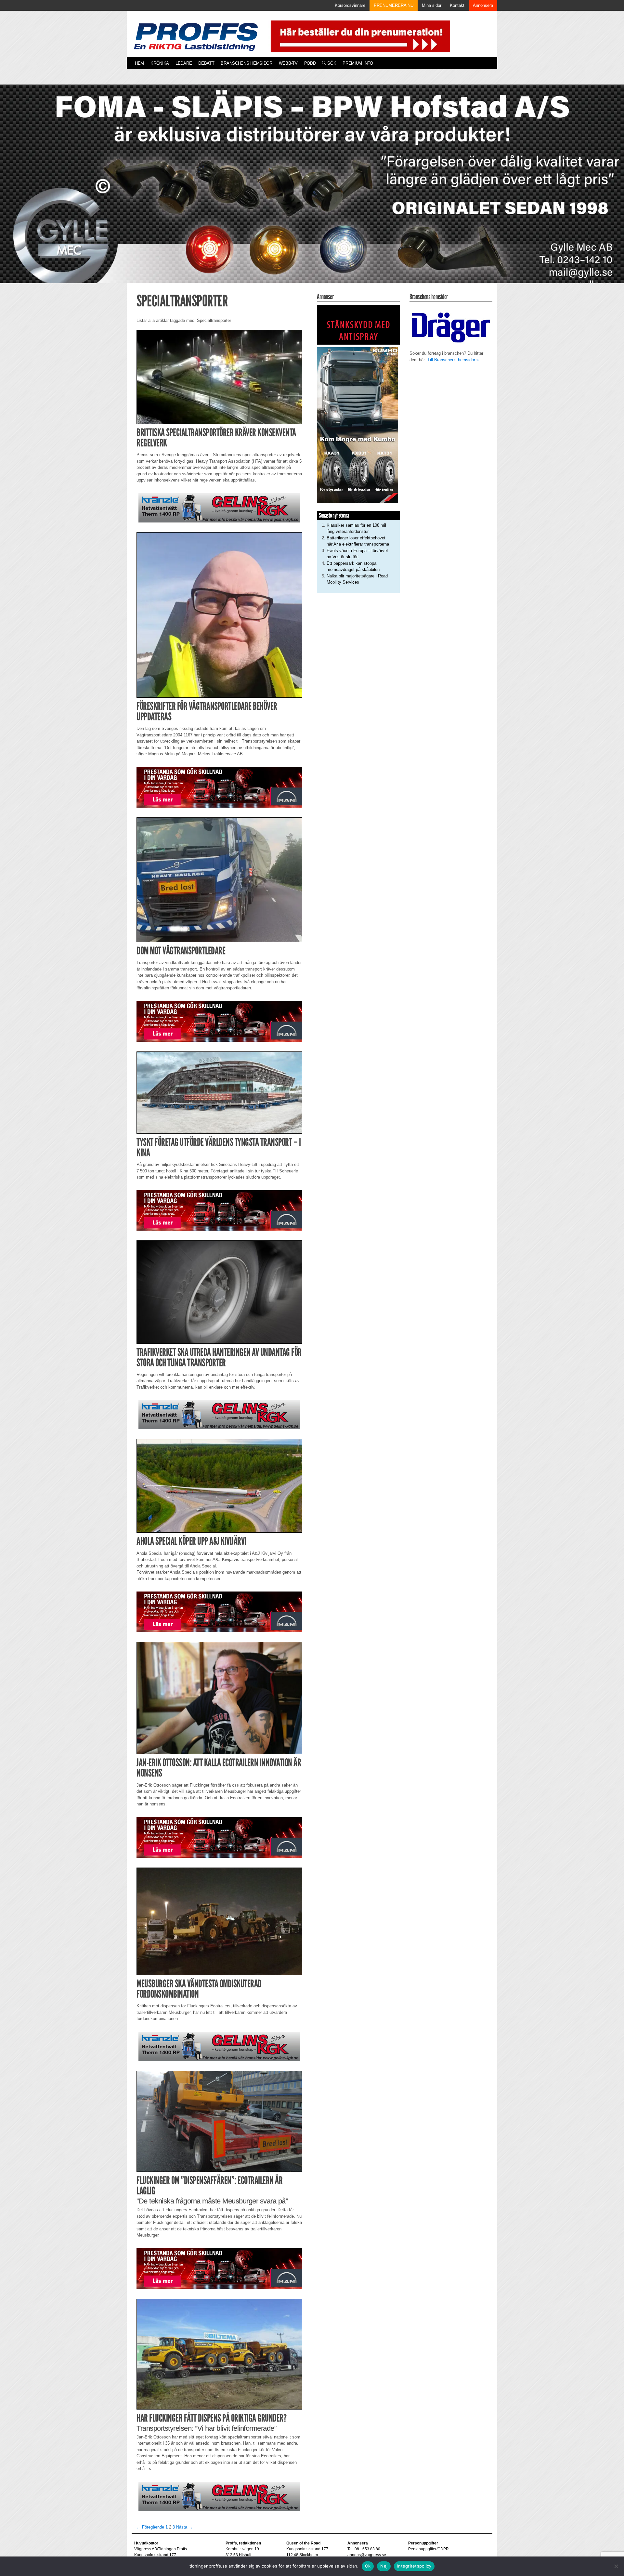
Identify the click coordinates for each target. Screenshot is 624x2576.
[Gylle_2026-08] (312, 191)
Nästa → (184, 2527)
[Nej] (616, 2566)
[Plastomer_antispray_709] (358, 325)
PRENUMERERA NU (394, 5)
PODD (310, 63)
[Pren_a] (359, 36)
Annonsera (483, 5)
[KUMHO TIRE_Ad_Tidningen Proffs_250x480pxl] (357, 425)
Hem (139, 63)
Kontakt (457, 5)
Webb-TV (288, 63)
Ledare (184, 63)
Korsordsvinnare (350, 5)
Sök (331, 63)
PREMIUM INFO (358, 63)
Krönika (160, 63)
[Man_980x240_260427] (219, 787)
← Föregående (150, 2527)
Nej (384, 2566)
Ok (368, 2566)
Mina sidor (432, 5)
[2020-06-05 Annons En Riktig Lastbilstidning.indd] (219, 507)
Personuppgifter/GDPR (429, 2549)
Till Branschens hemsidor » (453, 360)
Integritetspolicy (414, 2566)
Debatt (206, 63)
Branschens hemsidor (246, 63)
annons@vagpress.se (367, 2555)
